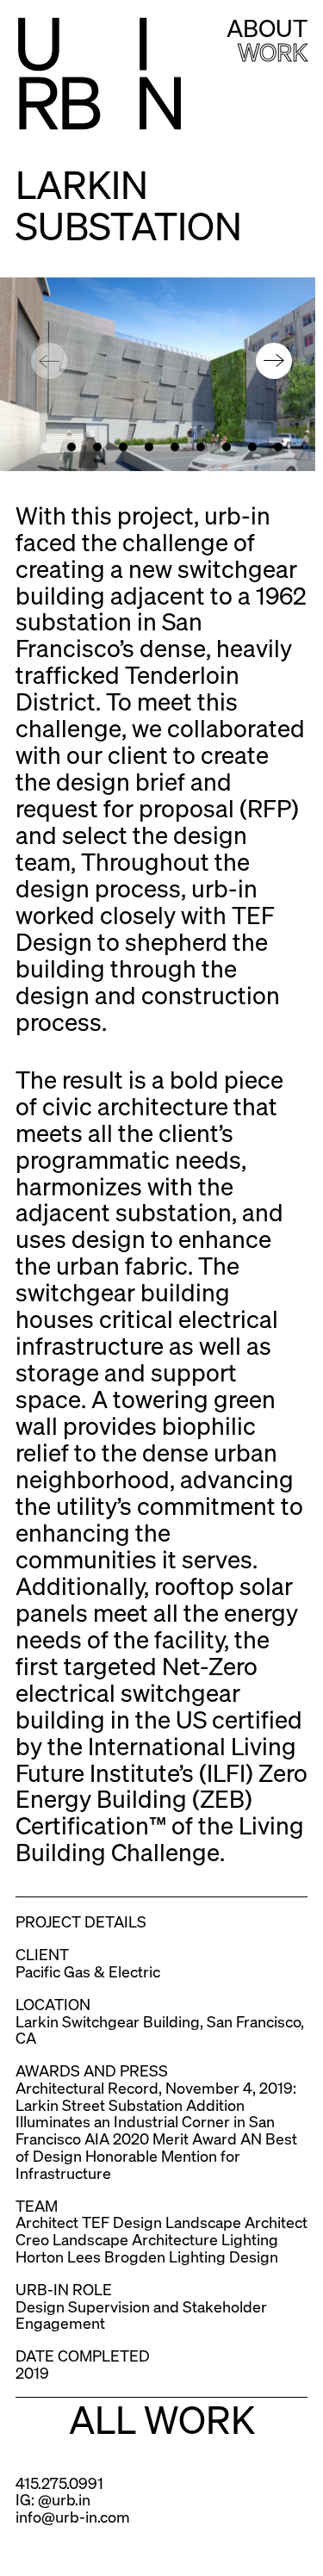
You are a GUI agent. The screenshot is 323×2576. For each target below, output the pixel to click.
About (267, 28)
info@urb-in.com (73, 2516)
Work (273, 52)
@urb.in (64, 2499)
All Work (162, 2418)
